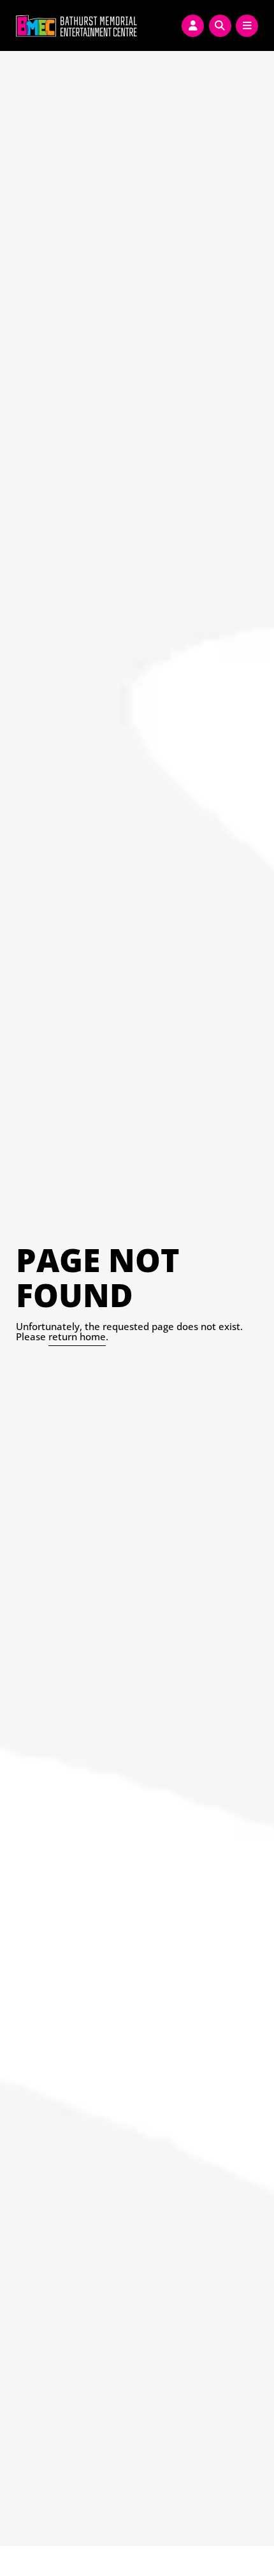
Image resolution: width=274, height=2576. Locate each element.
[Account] (193, 26)
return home (77, 1336)
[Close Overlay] (14, 24)
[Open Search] (220, 26)
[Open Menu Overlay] (247, 26)
